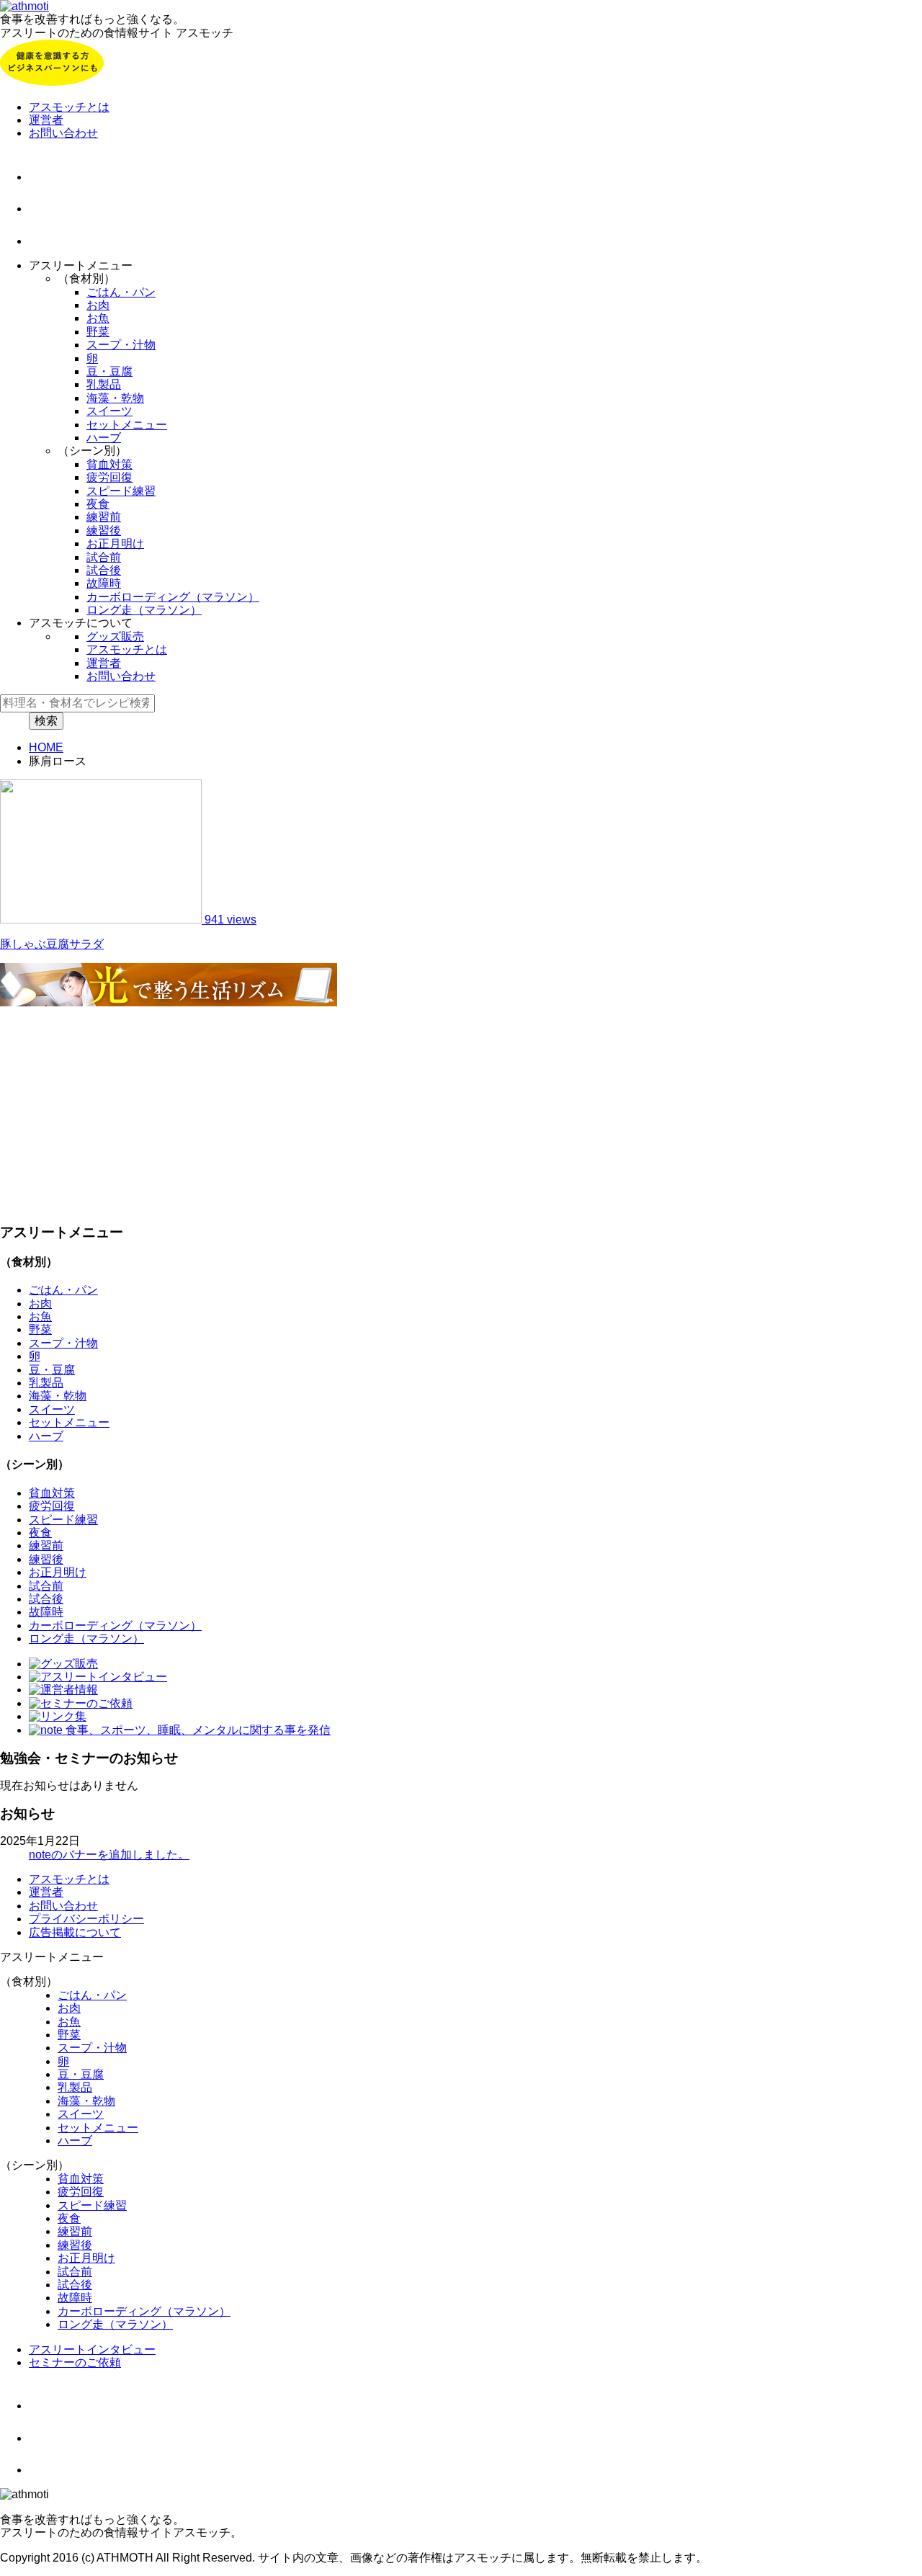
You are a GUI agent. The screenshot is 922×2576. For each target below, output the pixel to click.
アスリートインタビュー (92, 2349)
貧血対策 (109, 464)
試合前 (104, 557)
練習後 (104, 531)
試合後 (104, 570)
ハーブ (104, 438)
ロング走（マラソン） (144, 610)
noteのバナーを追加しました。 (109, 1855)
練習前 (104, 517)
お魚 (98, 318)
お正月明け (115, 544)
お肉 (98, 305)
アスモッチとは (69, 107)
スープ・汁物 (121, 345)
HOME (46, 747)
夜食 (98, 504)
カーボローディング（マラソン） (173, 597)
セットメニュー (127, 425)
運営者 (46, 120)
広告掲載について (75, 1932)
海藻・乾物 (115, 398)
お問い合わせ (63, 133)
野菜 (98, 332)
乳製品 (104, 384)
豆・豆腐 (109, 371)
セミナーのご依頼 (75, 2362)
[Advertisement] (432, 1110)
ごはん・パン (121, 292)
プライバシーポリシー (86, 1919)
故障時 (104, 583)
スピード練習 (121, 491)
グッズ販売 (115, 636)
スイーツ (109, 411)
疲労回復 (109, 477)
